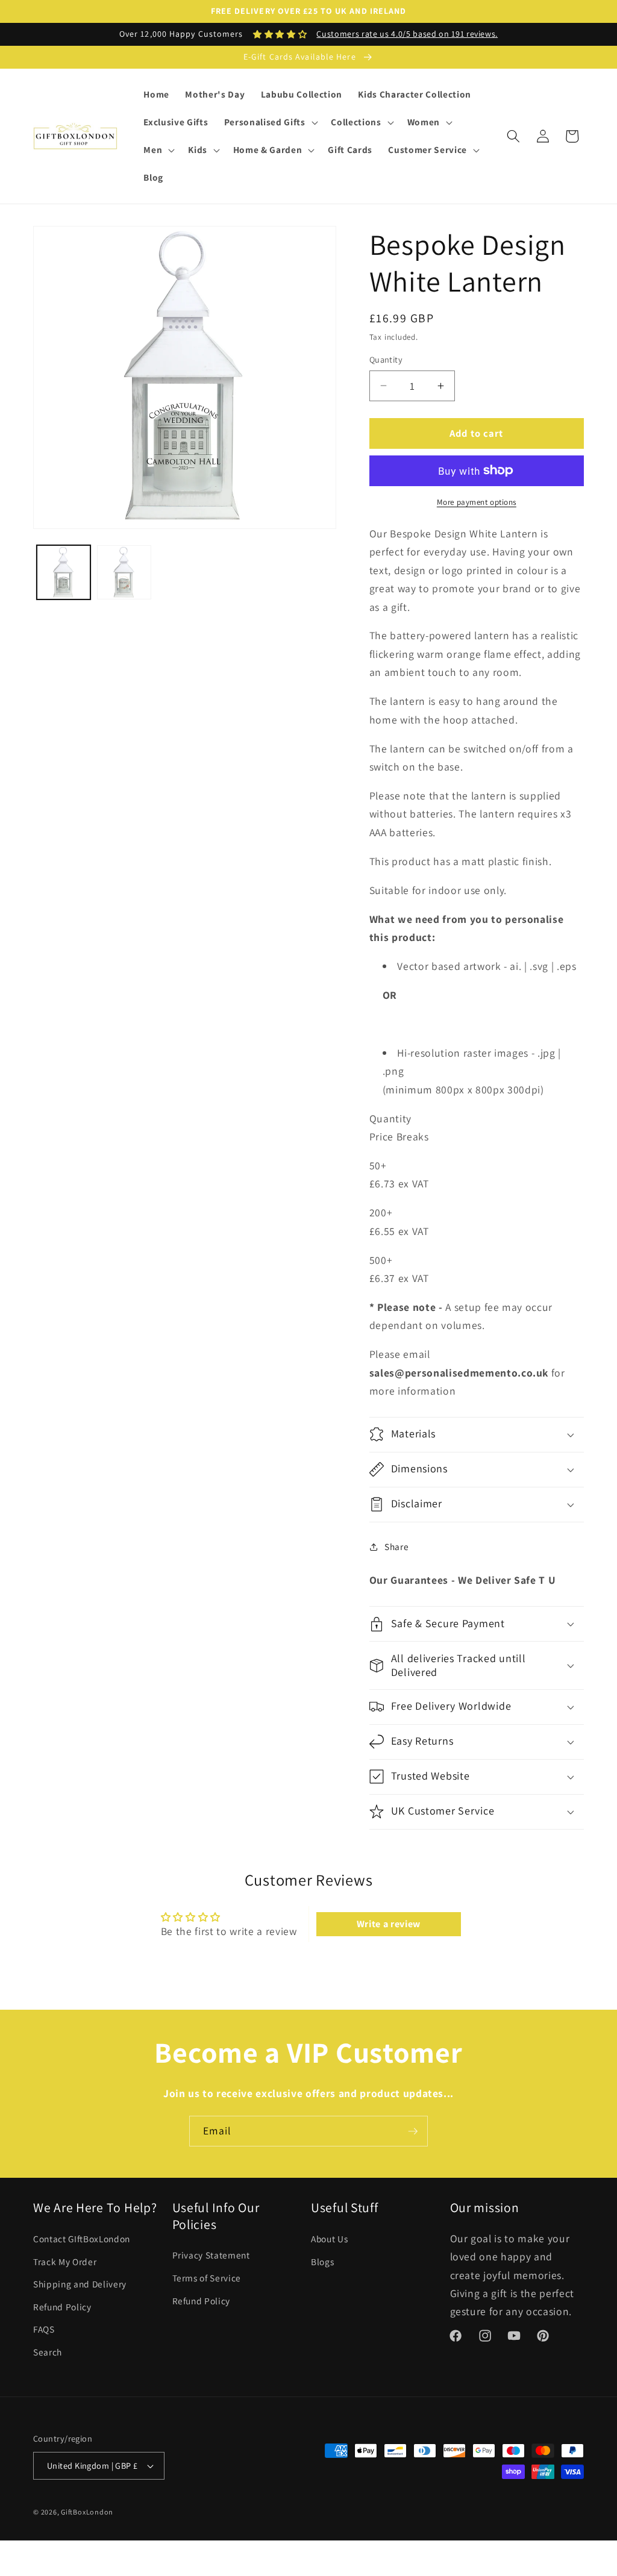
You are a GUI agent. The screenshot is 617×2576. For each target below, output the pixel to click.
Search (48, 2352)
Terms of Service (207, 2278)
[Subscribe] (413, 2131)
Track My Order (65, 2262)
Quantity (386, 359)
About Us (329, 2239)
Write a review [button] (389, 1924)
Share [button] (396, 1546)
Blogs (322, 2262)
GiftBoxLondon (87, 2512)
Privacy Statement (211, 2255)
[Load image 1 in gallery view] (64, 572)
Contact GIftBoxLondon (82, 2239)
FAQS (44, 2329)
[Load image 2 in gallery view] (124, 572)
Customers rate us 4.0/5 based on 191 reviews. (407, 34)
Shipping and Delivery (80, 2284)
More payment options (477, 502)
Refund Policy (62, 2307)
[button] (270, 122)
